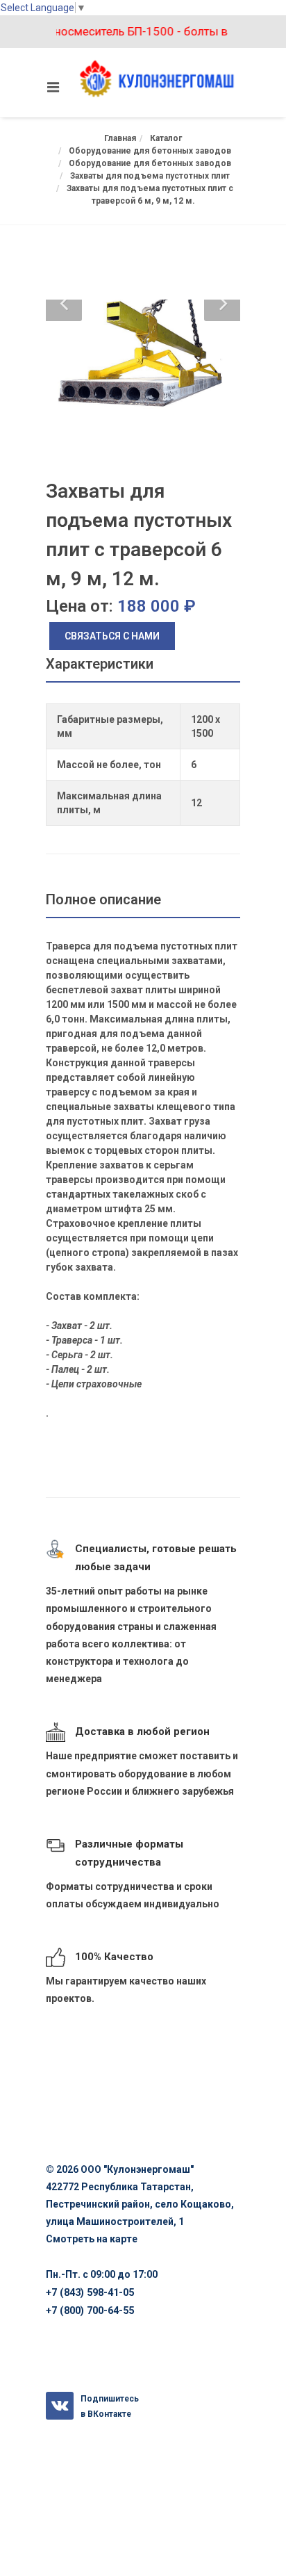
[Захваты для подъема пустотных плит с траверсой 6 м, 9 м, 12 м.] (143, 355)
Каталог (166, 138)
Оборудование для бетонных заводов (150, 151)
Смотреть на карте (92, 2239)
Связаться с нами (112, 636)
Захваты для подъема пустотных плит (150, 176)
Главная (120, 138)
